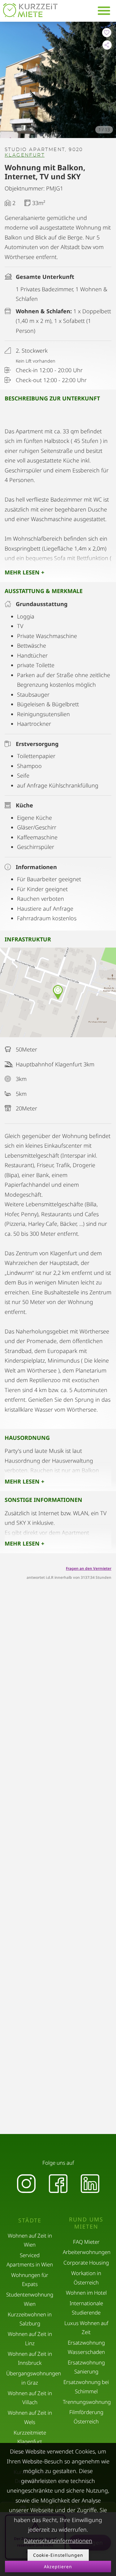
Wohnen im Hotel (86, 2293)
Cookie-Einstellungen (58, 2555)
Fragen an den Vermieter (89, 1568)
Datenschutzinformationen (58, 2541)
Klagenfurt (25, 155)
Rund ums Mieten (86, 2223)
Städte (30, 2220)
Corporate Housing (86, 2263)
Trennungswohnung (87, 2402)
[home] (30, 10)
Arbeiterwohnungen (87, 2252)
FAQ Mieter (86, 2242)
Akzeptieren (58, 2567)
